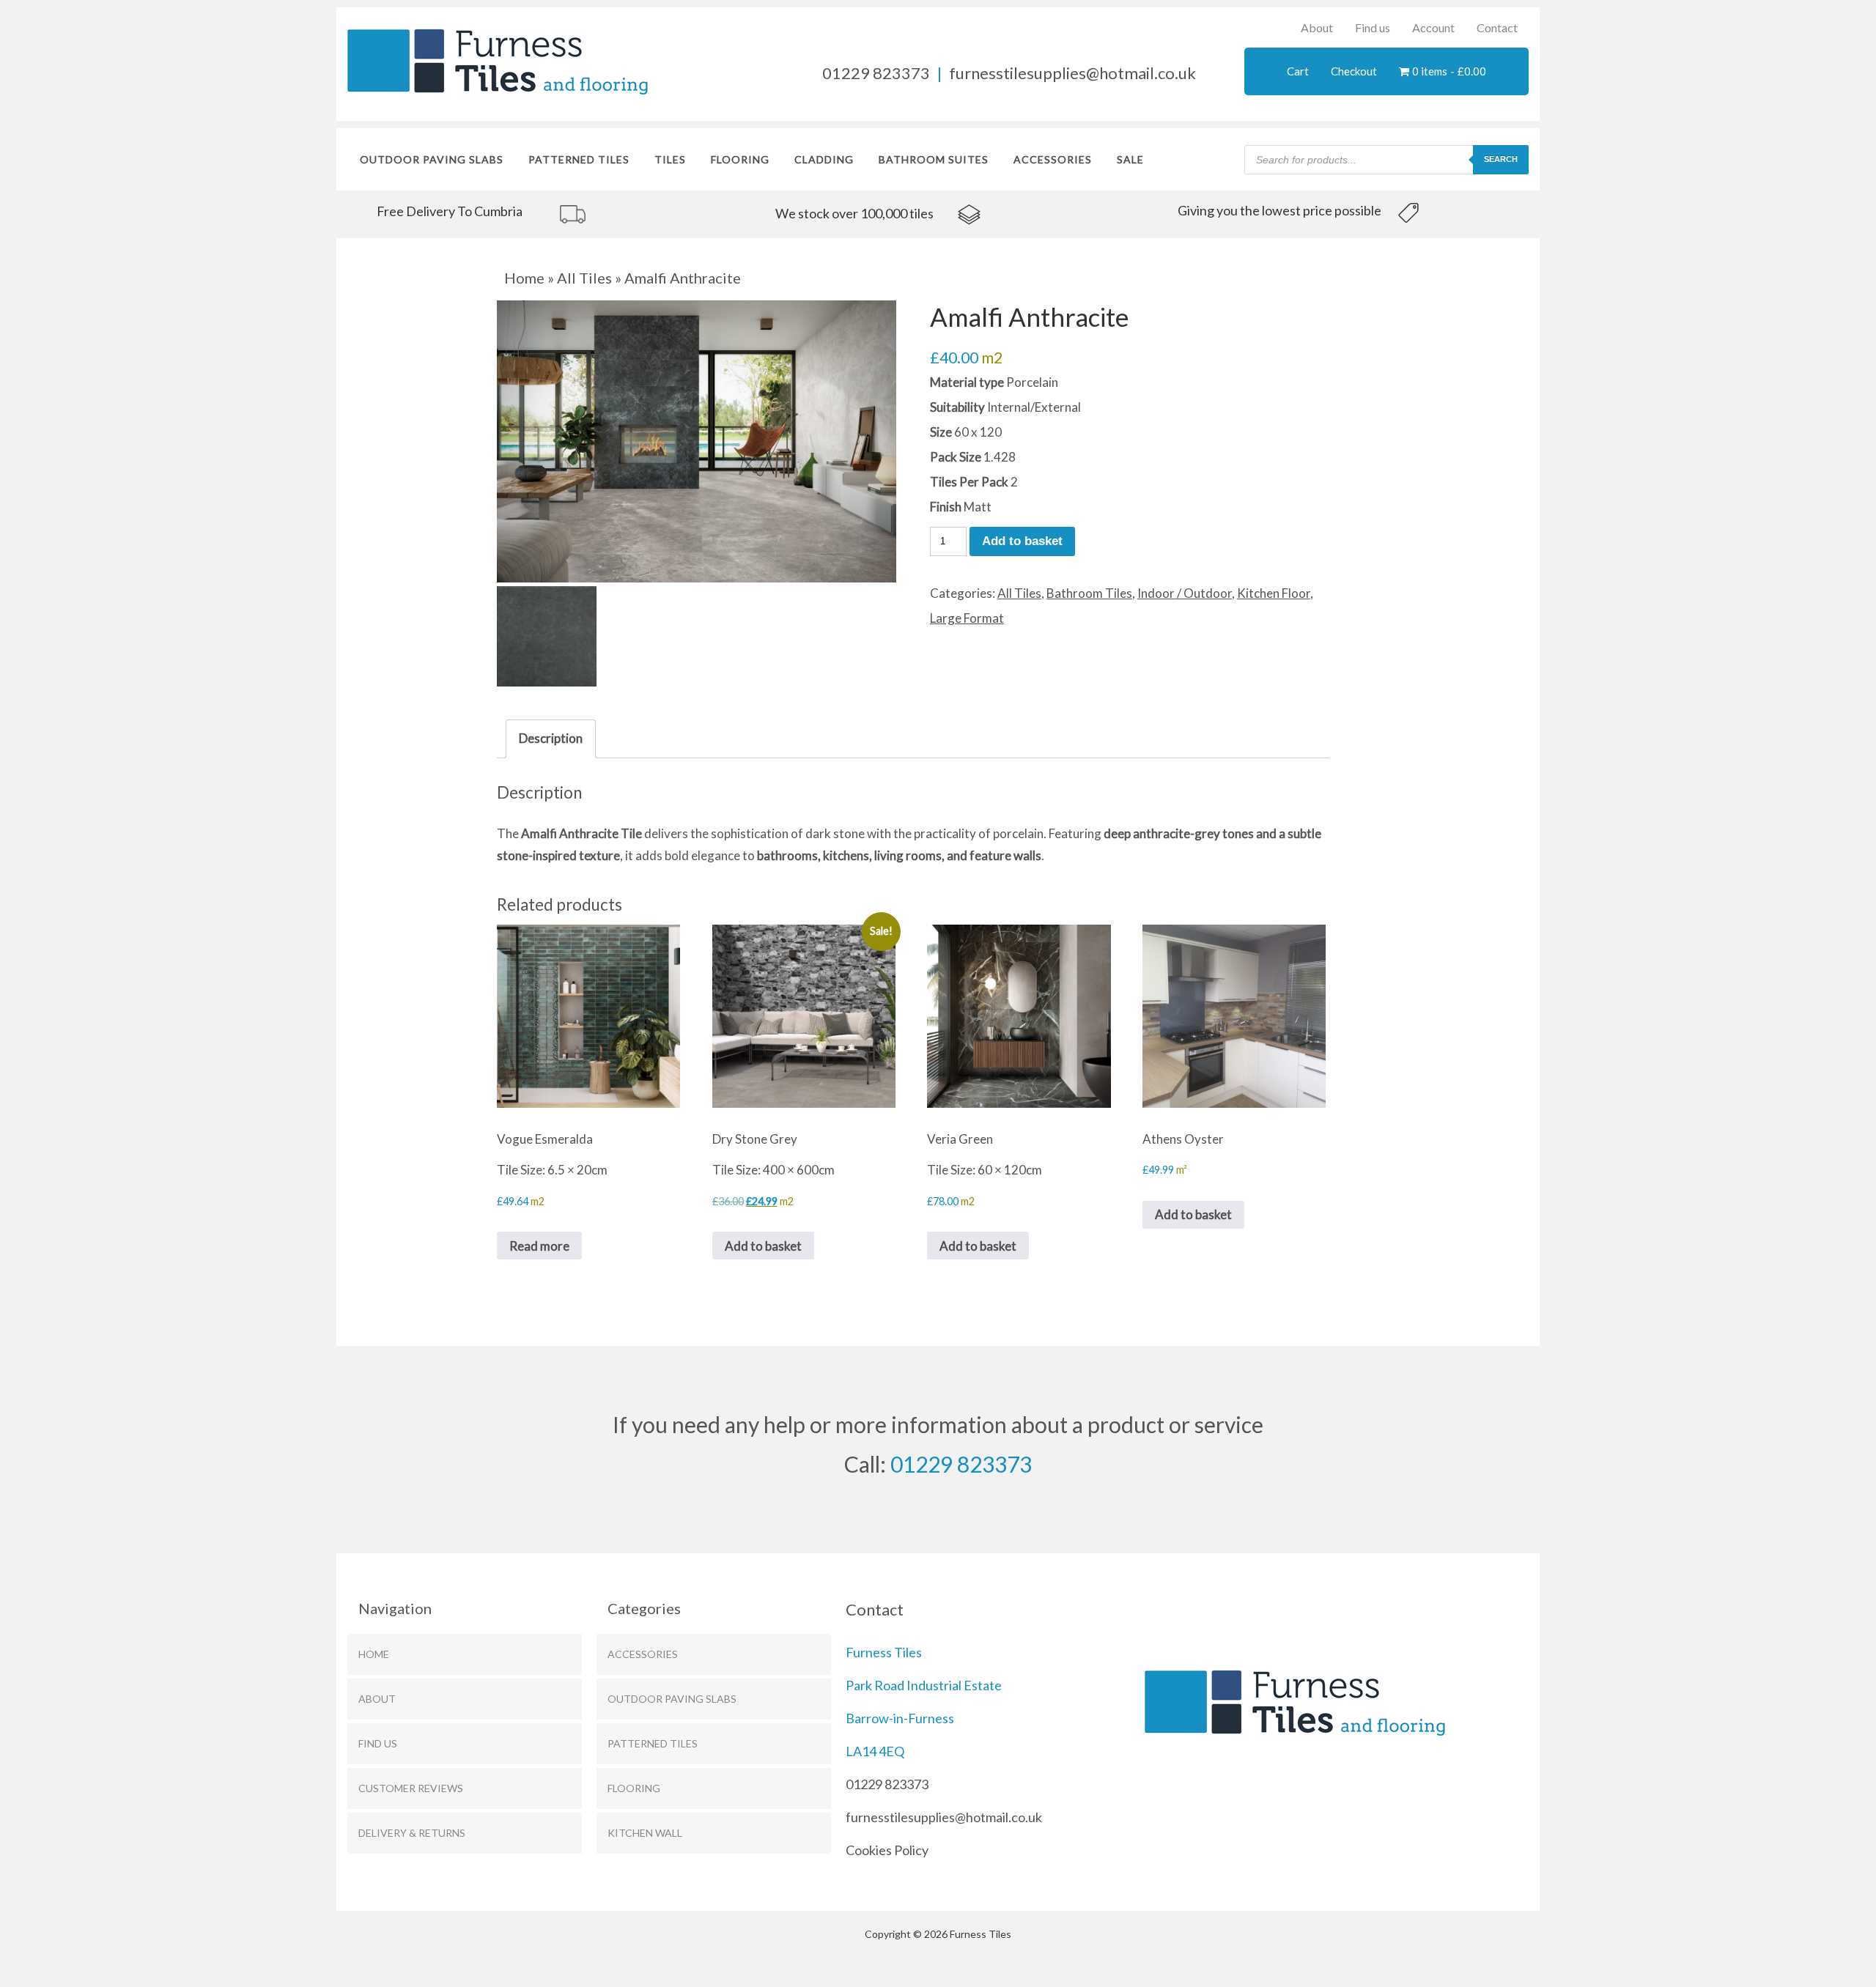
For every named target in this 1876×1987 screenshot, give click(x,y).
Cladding (824, 159)
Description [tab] (551, 738)
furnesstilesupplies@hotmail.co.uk (1072, 73)
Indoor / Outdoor (1185, 593)
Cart (1298, 71)
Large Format (967, 618)
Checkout (1354, 71)
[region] (539, 212)
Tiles (670, 159)
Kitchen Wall (645, 1833)
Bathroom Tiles (1089, 593)
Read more (539, 1246)
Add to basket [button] (763, 1246)
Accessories (1053, 159)
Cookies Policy (887, 1850)
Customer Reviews (411, 1788)
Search (1501, 159)
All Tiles (584, 278)
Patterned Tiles (579, 159)
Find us (1373, 27)
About (1317, 27)
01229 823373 (876, 73)
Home (524, 278)
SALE (1130, 159)
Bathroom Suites (934, 159)
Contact (1497, 27)
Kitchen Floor (1274, 593)
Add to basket (1022, 541)
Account (1433, 27)
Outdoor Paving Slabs (432, 159)
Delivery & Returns (412, 1833)
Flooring (634, 1788)
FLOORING (740, 159)
